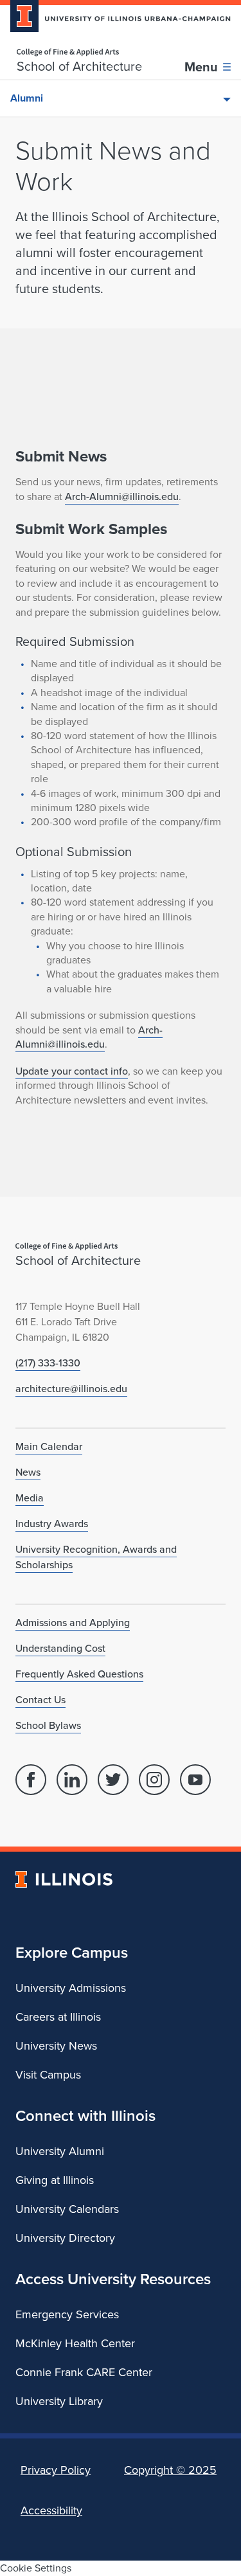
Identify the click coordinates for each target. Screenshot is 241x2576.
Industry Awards (52, 1524)
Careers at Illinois (58, 2017)
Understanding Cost (60, 1648)
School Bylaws (48, 1725)
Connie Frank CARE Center (84, 2372)
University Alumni (60, 2151)
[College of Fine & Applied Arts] (79, 52)
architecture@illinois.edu (71, 1389)
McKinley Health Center (75, 2343)
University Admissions (71, 1988)
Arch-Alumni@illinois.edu (122, 496)
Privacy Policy (56, 2470)
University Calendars (67, 2209)
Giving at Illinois (55, 2180)
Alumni (27, 98)
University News (56, 2046)
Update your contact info (72, 1071)
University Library (59, 2401)
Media (30, 1498)
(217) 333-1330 (48, 1363)
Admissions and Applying (73, 1623)
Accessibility (51, 2510)
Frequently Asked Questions (79, 1674)
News (28, 1472)
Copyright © (170, 2470)
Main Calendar (49, 1446)
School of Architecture (79, 66)
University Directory (65, 2238)
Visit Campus (48, 2075)
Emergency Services (67, 2314)
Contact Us (40, 1700)
